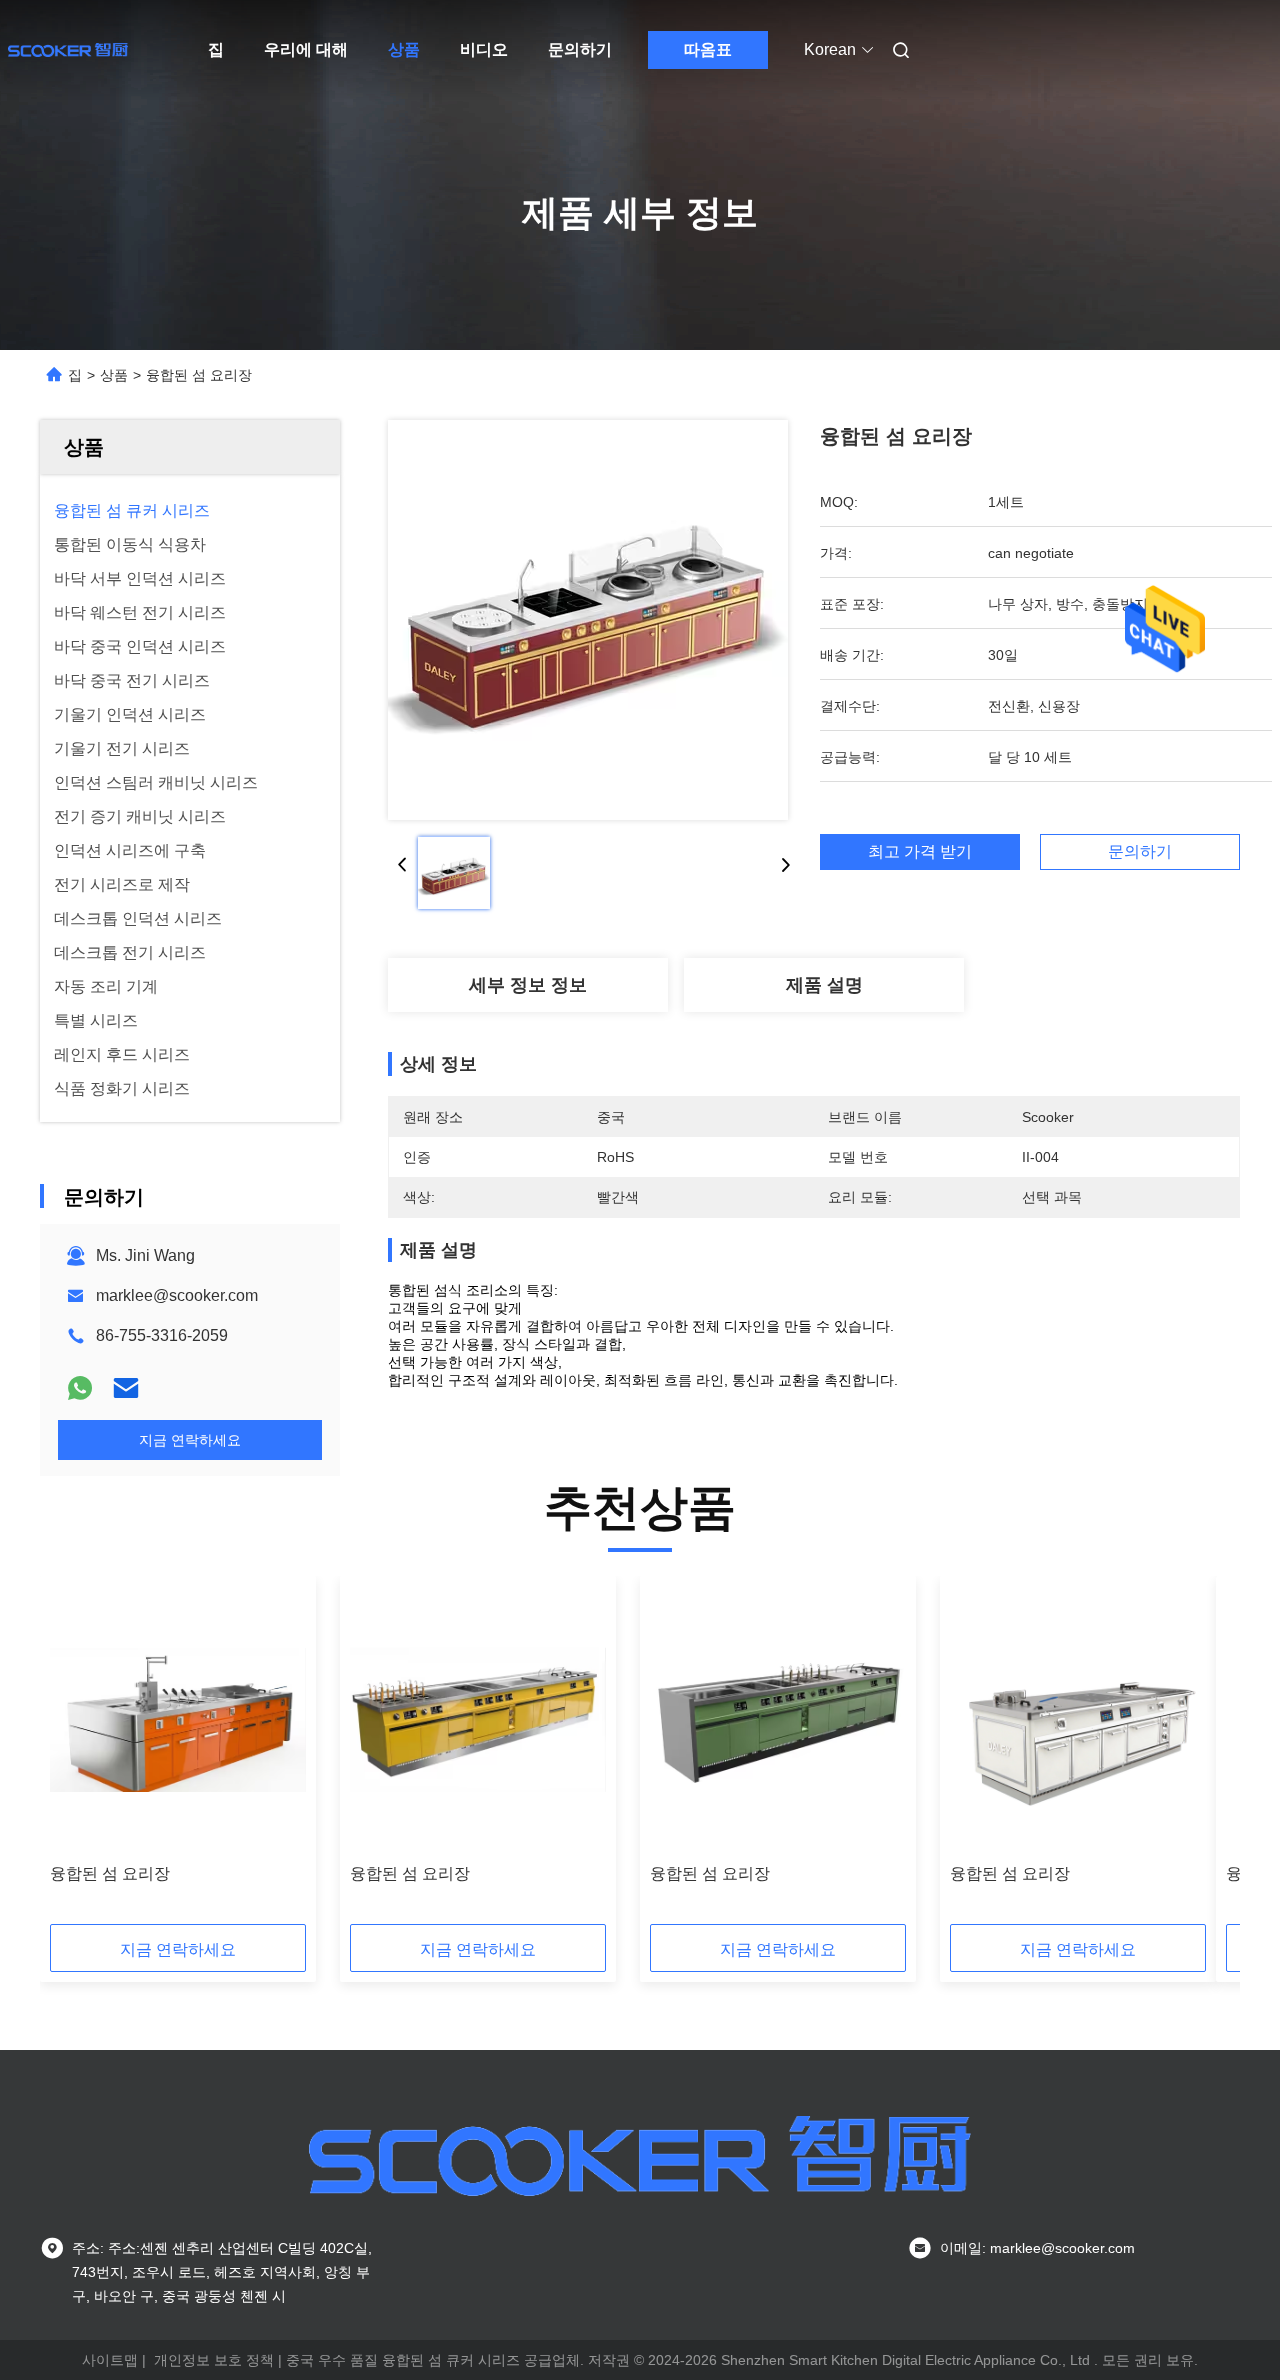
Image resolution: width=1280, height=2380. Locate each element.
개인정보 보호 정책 (214, 2360)
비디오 (484, 49)
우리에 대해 (306, 49)
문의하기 (580, 49)
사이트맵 (110, 2360)
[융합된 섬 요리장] (588, 620)
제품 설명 (824, 985)
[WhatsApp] (80, 1388)
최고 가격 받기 (920, 851)
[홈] (68, 50)
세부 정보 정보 (528, 985)
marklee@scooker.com (177, 1295)
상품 (404, 49)
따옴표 (708, 49)
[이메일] (126, 1388)
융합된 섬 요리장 (110, 1873)
